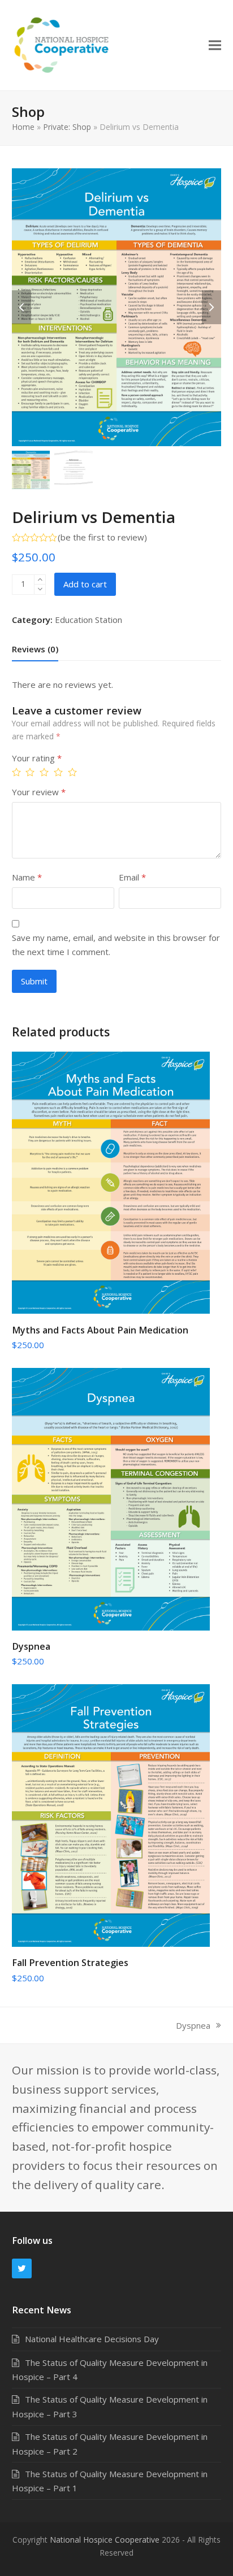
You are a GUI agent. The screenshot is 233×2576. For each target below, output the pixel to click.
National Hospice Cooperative (105, 2540)
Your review (39, 792)
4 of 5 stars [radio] (60, 772)
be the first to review (102, 537)
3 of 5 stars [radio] (46, 772)
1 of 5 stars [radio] (18, 772)
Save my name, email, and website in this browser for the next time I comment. (116, 944)
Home (23, 127)
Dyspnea (193, 2026)
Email (132, 877)
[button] (215, 45)
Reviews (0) (35, 649)
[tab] (35, 649)
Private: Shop (67, 127)
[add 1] (40, 580)
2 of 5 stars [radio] (31, 772)
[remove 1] (40, 589)
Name (27, 877)
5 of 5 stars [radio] (74, 772)
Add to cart (85, 584)
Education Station (89, 620)
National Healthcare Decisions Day (92, 2339)
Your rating (37, 758)
